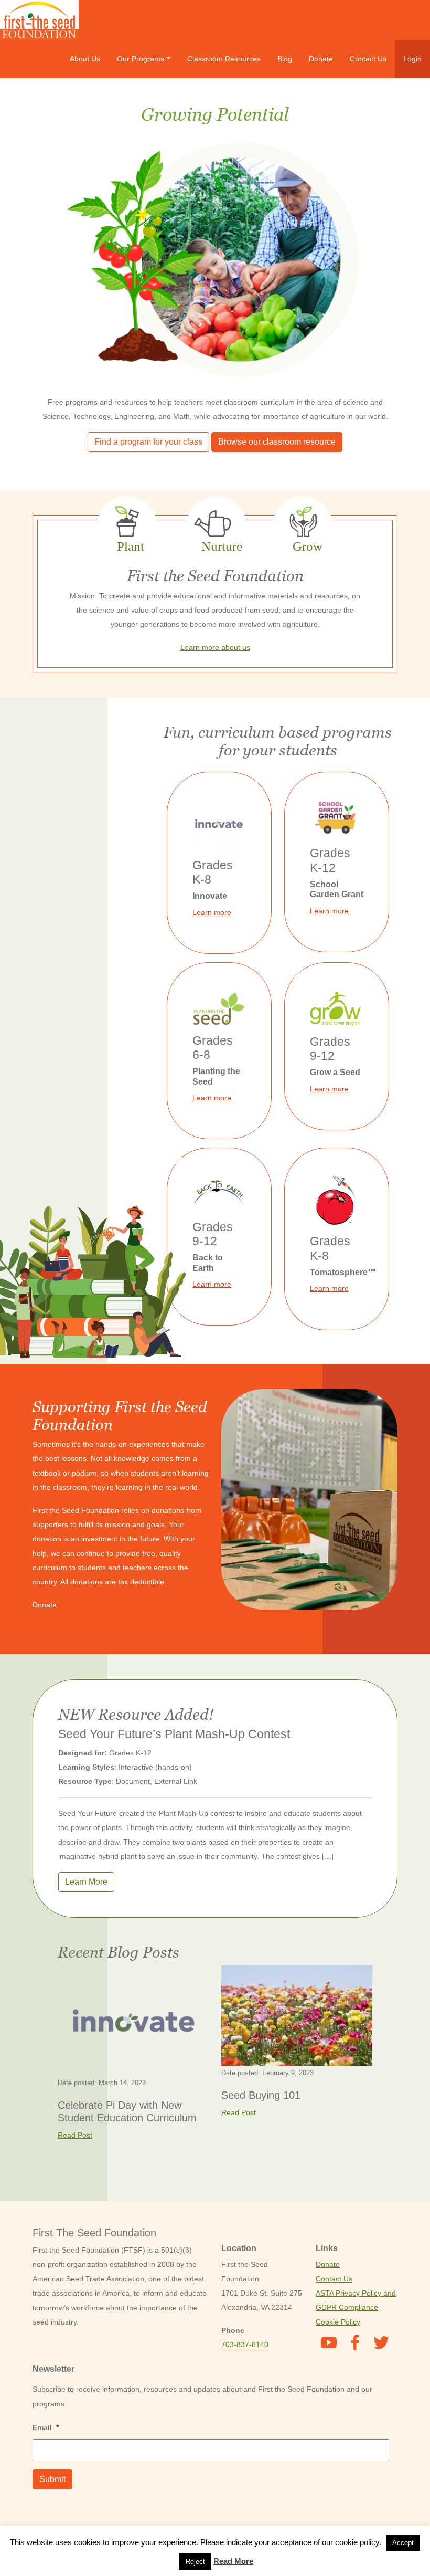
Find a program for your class (148, 442)
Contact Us (368, 59)
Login (412, 59)
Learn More (86, 1882)
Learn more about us (215, 647)
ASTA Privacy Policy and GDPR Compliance (356, 2300)
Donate (321, 59)
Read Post (75, 2135)
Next (388, 262)
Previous (42, 262)
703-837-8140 (245, 2344)
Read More (233, 2561)
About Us (85, 59)
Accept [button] (403, 2543)
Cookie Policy (338, 2322)
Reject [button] (195, 2562)
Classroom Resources (224, 59)
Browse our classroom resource (277, 442)
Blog (285, 59)
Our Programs (141, 59)
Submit (52, 2479)
